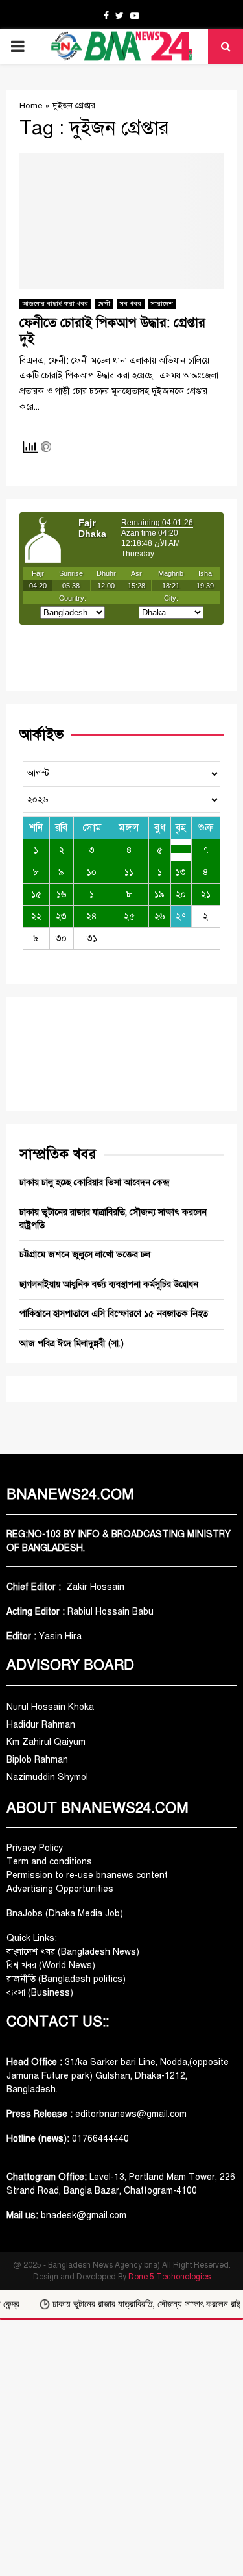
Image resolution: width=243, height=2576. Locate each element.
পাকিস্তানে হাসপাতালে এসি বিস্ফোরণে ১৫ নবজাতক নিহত (114, 1314)
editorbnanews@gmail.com (131, 2114)
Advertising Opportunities (60, 1889)
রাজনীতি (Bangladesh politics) (66, 1979)
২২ (36, 916)
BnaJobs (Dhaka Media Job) (65, 1913)
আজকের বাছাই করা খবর (55, 303)
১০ (92, 872)
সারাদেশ (162, 303)
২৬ (160, 916)
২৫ (129, 916)
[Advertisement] (121, 2448)
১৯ (159, 894)
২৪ (92, 916)
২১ (206, 894)
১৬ (62, 894)
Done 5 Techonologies (169, 2277)
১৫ (36, 894)
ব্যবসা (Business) (40, 1993)
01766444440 (100, 2139)
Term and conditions (49, 1862)
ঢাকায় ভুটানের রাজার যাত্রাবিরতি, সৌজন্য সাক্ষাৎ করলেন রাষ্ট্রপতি (140, 2304)
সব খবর (131, 303)
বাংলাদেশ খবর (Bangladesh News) (73, 1952)
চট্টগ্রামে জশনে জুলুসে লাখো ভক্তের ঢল (85, 1255)
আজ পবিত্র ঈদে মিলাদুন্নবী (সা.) (72, 1344)
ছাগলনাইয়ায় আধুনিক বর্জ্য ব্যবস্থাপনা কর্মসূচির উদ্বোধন (109, 1284)
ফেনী (104, 303)
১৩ (181, 872)
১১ (129, 872)
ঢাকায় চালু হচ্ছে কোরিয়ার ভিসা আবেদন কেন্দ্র (94, 1183)
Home (31, 106)
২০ (181, 894)
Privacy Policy (35, 1848)
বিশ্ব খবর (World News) (51, 1965)
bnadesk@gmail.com (82, 2215)
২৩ (61, 916)
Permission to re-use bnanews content (87, 1875)
